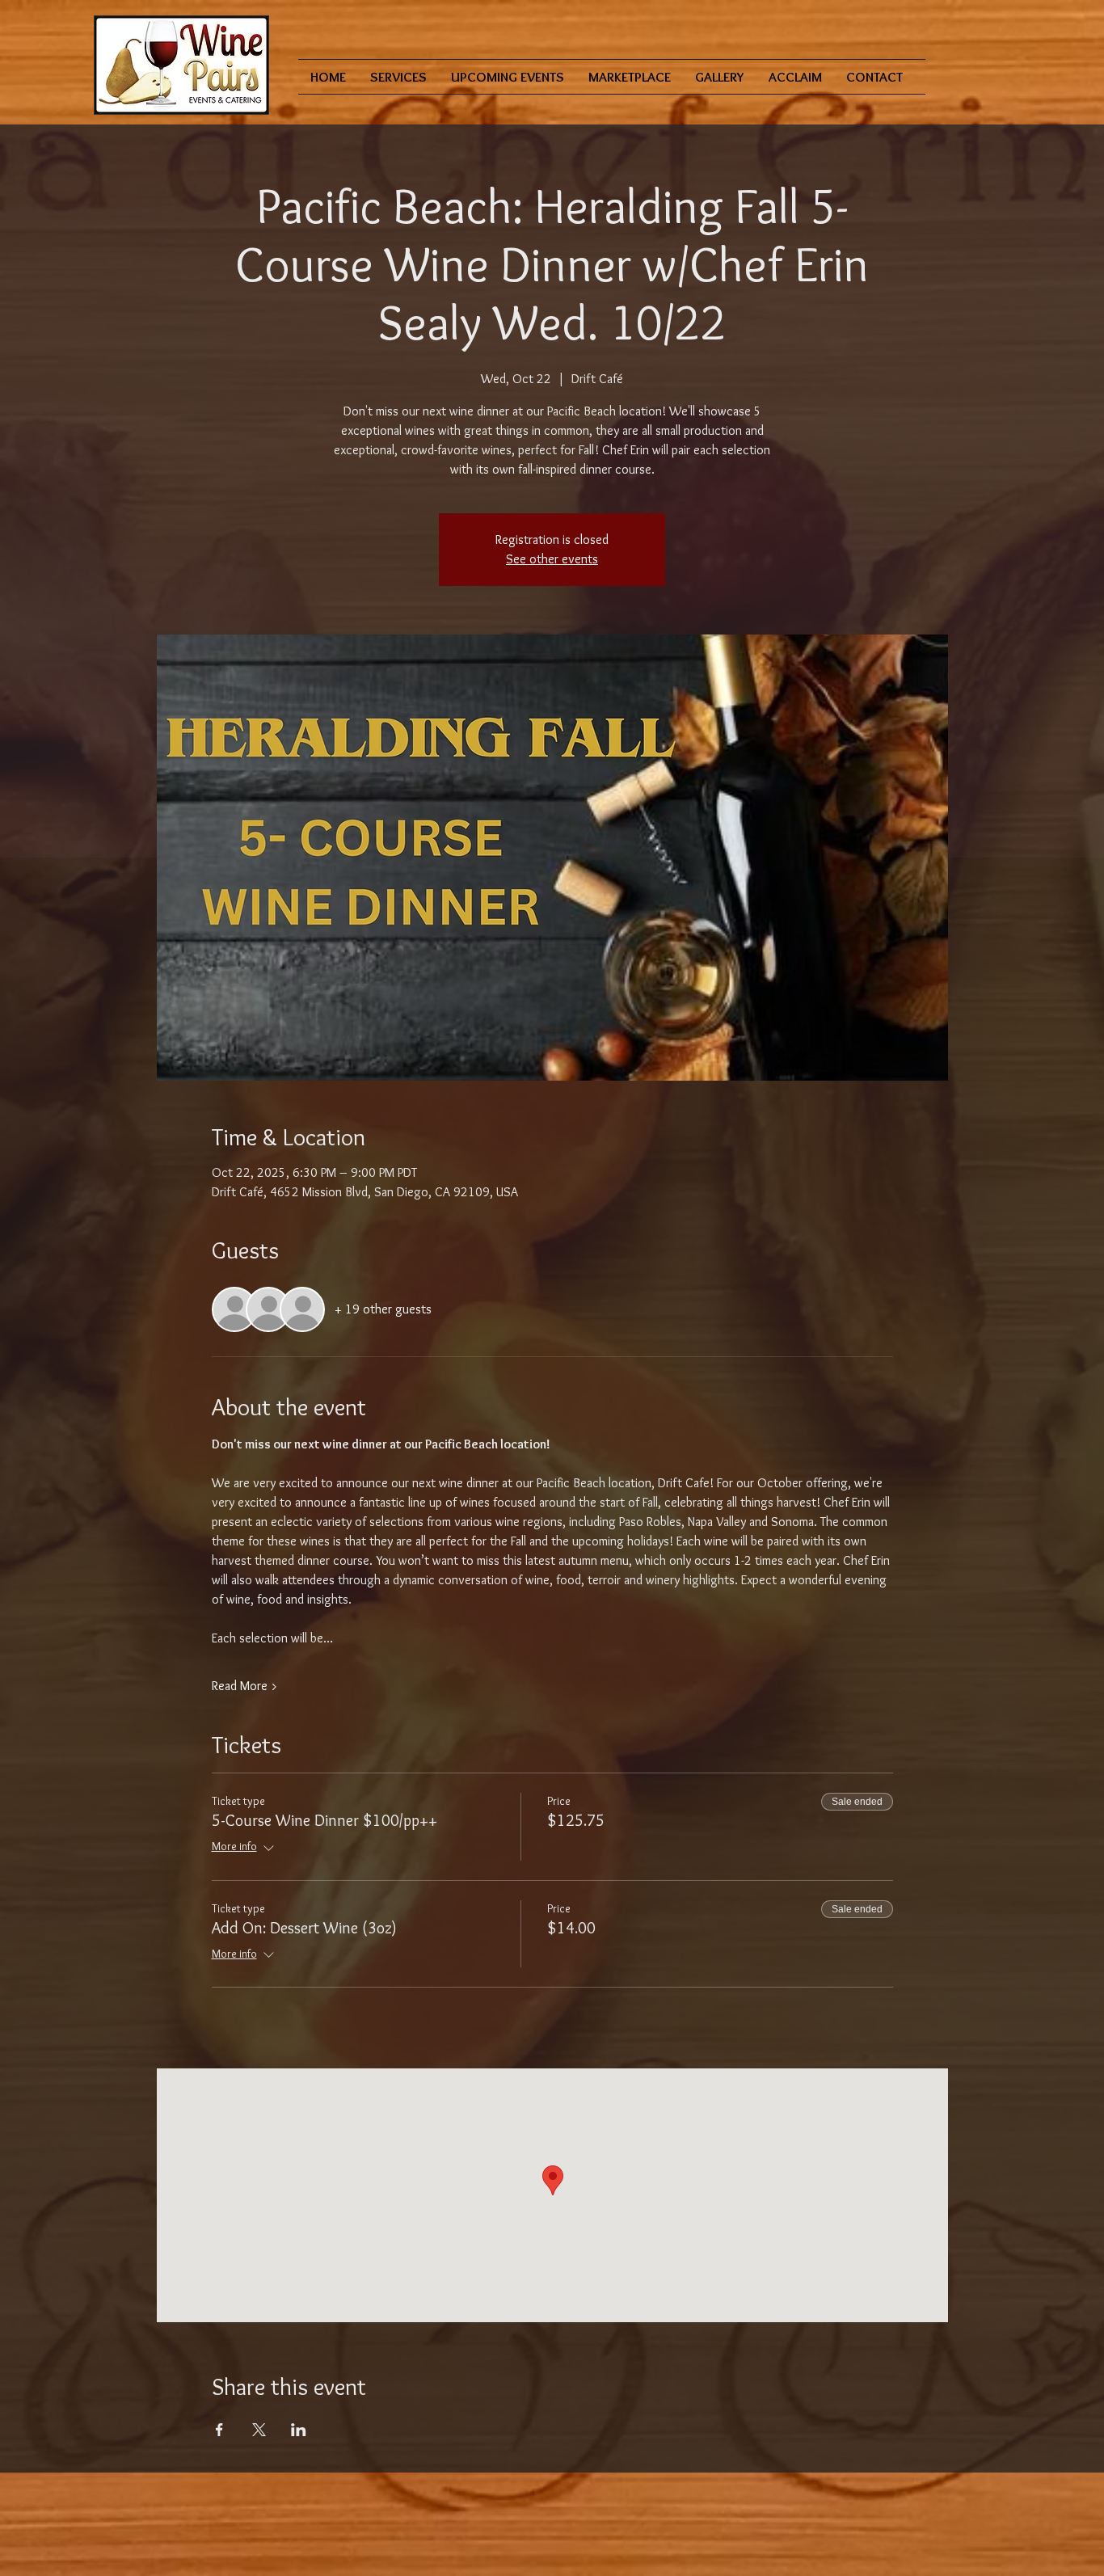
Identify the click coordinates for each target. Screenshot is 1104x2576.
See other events (552, 559)
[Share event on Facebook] (219, 2430)
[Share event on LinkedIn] (299, 2430)
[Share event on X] (259, 2430)
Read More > (245, 1686)
